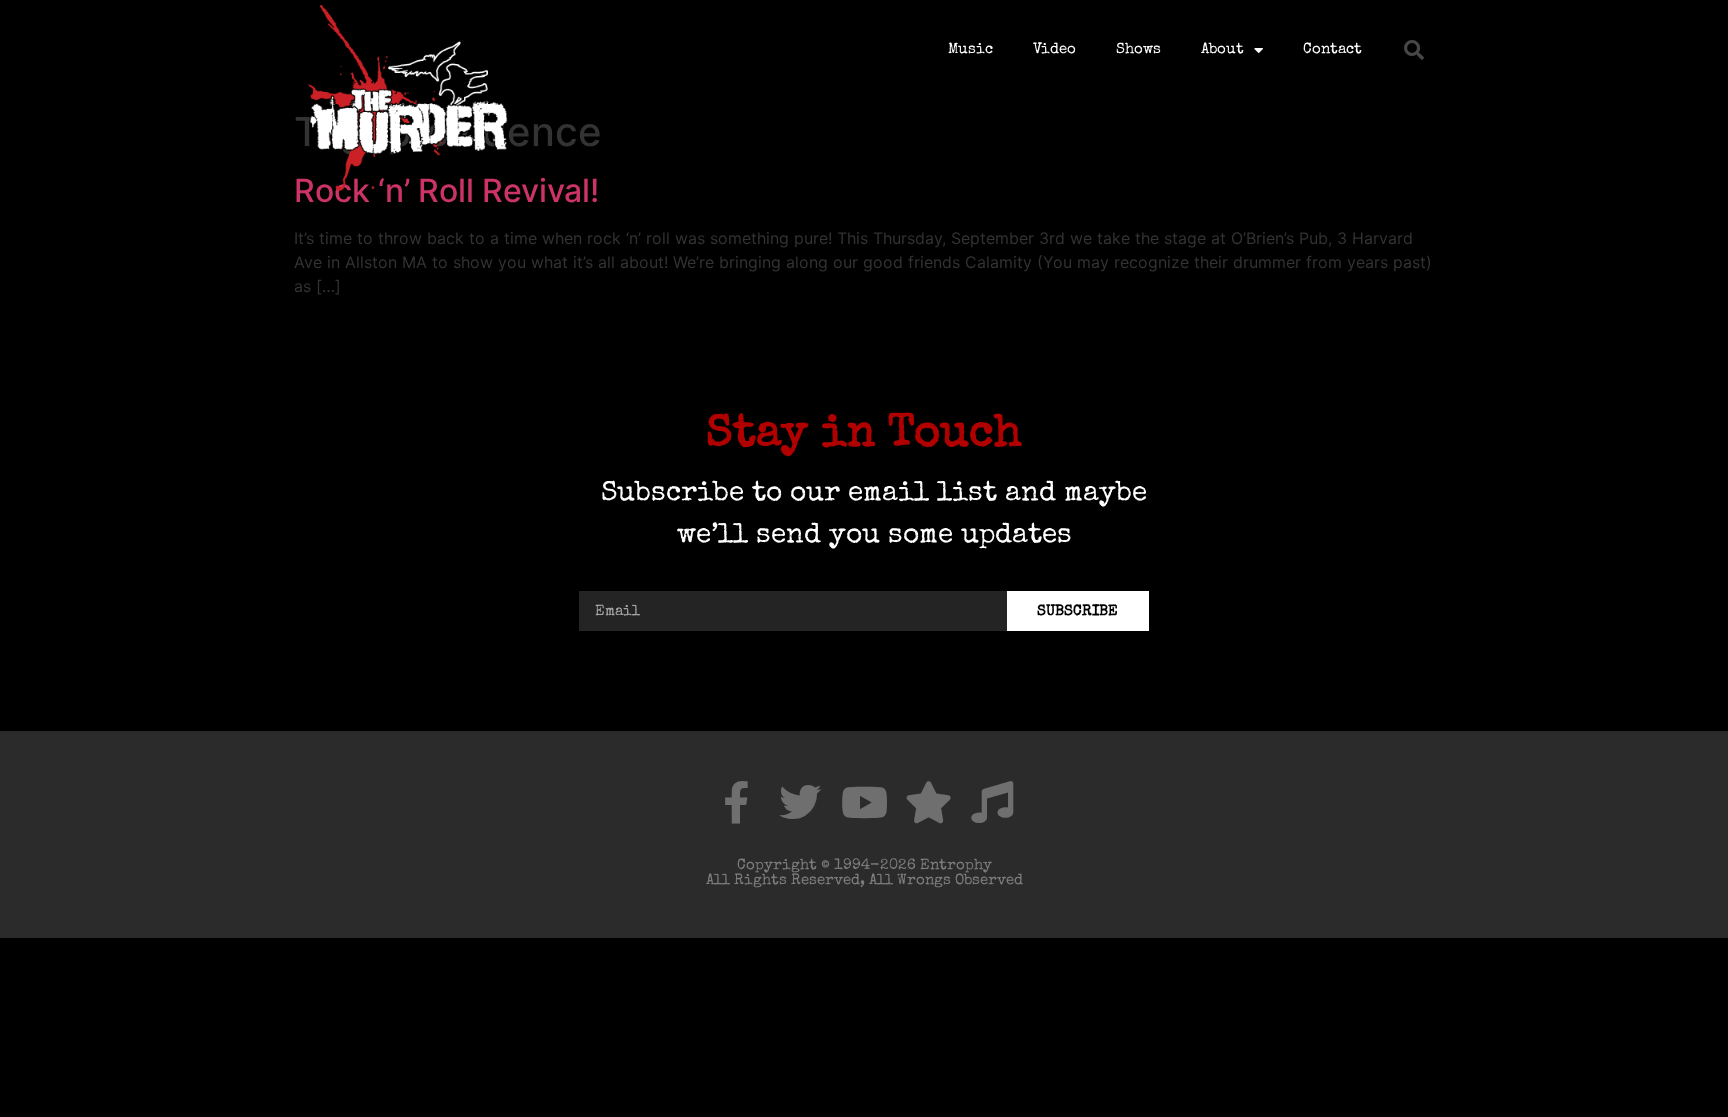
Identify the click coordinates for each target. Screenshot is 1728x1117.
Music (970, 49)
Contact (1332, 49)
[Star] (928, 802)
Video (1054, 49)
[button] (1414, 50)
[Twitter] (800, 802)
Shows (1138, 49)
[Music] (992, 802)
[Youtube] (864, 802)
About (1222, 49)
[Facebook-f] (736, 802)
